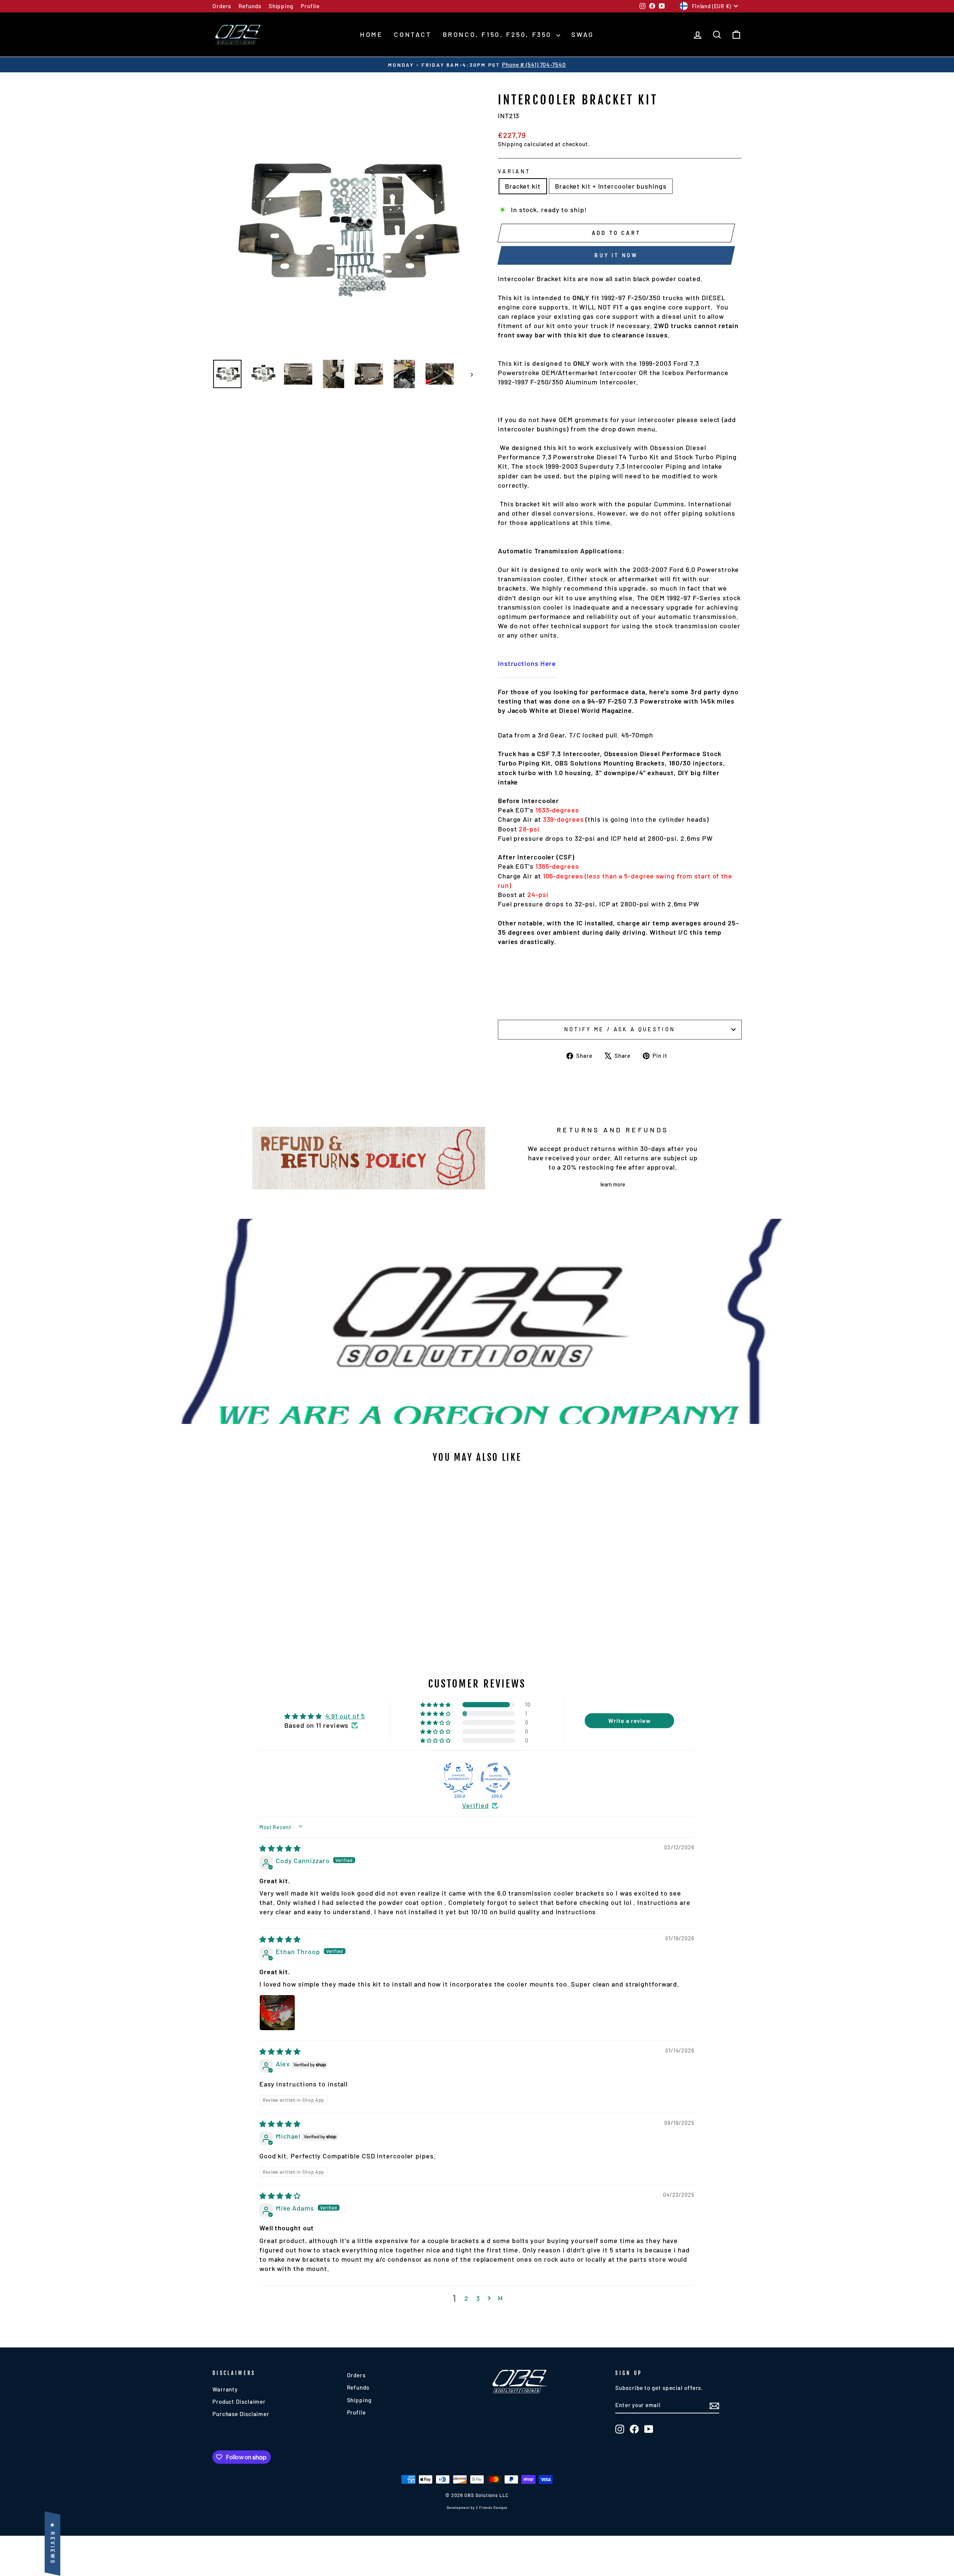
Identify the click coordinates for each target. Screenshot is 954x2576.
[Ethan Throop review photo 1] (277, 2013)
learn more (613, 1184)
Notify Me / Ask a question (620, 1029)
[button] (436, 1705)
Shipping (281, 6)
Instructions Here (527, 663)
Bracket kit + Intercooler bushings (611, 186)
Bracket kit (523, 186)
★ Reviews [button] (53, 2544)
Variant (514, 171)
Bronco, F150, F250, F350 (499, 34)
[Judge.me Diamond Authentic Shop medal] (458, 1778)
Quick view (276, 1599)
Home (371, 34)
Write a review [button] (629, 1721)
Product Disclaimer (239, 2402)
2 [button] (466, 2298)
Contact (413, 34)
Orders (222, 6)
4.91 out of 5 (345, 1716)
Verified (475, 1805)
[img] (280, 1848)
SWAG (583, 34)
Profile (310, 6)
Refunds (250, 6)
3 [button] (478, 2298)
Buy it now (616, 255)
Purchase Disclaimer (241, 2414)
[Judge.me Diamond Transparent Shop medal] (496, 1778)
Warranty (225, 2389)
